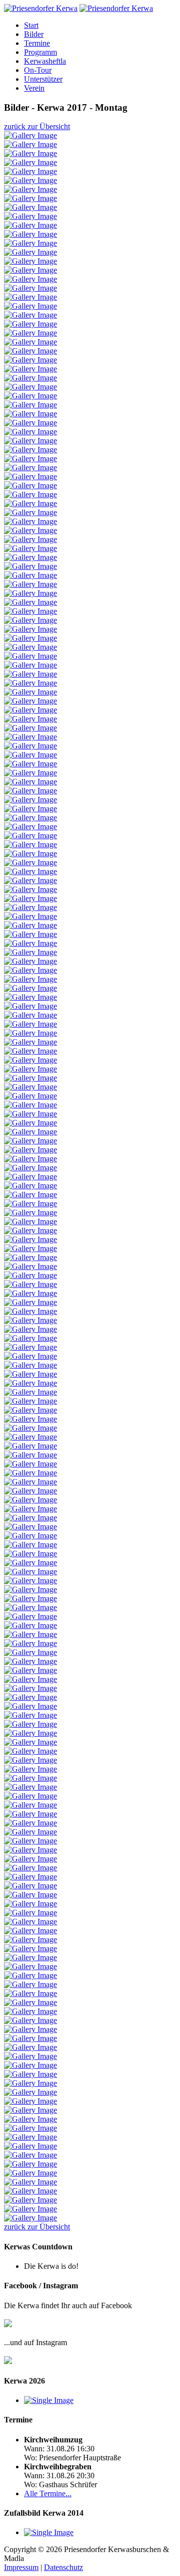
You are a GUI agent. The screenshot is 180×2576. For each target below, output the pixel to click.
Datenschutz (63, 2567)
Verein (34, 88)
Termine (37, 43)
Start (31, 25)
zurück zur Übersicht (37, 126)
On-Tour (38, 70)
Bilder (34, 34)
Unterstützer (43, 79)
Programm (40, 52)
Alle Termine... (48, 2493)
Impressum (21, 2567)
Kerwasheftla (45, 61)
